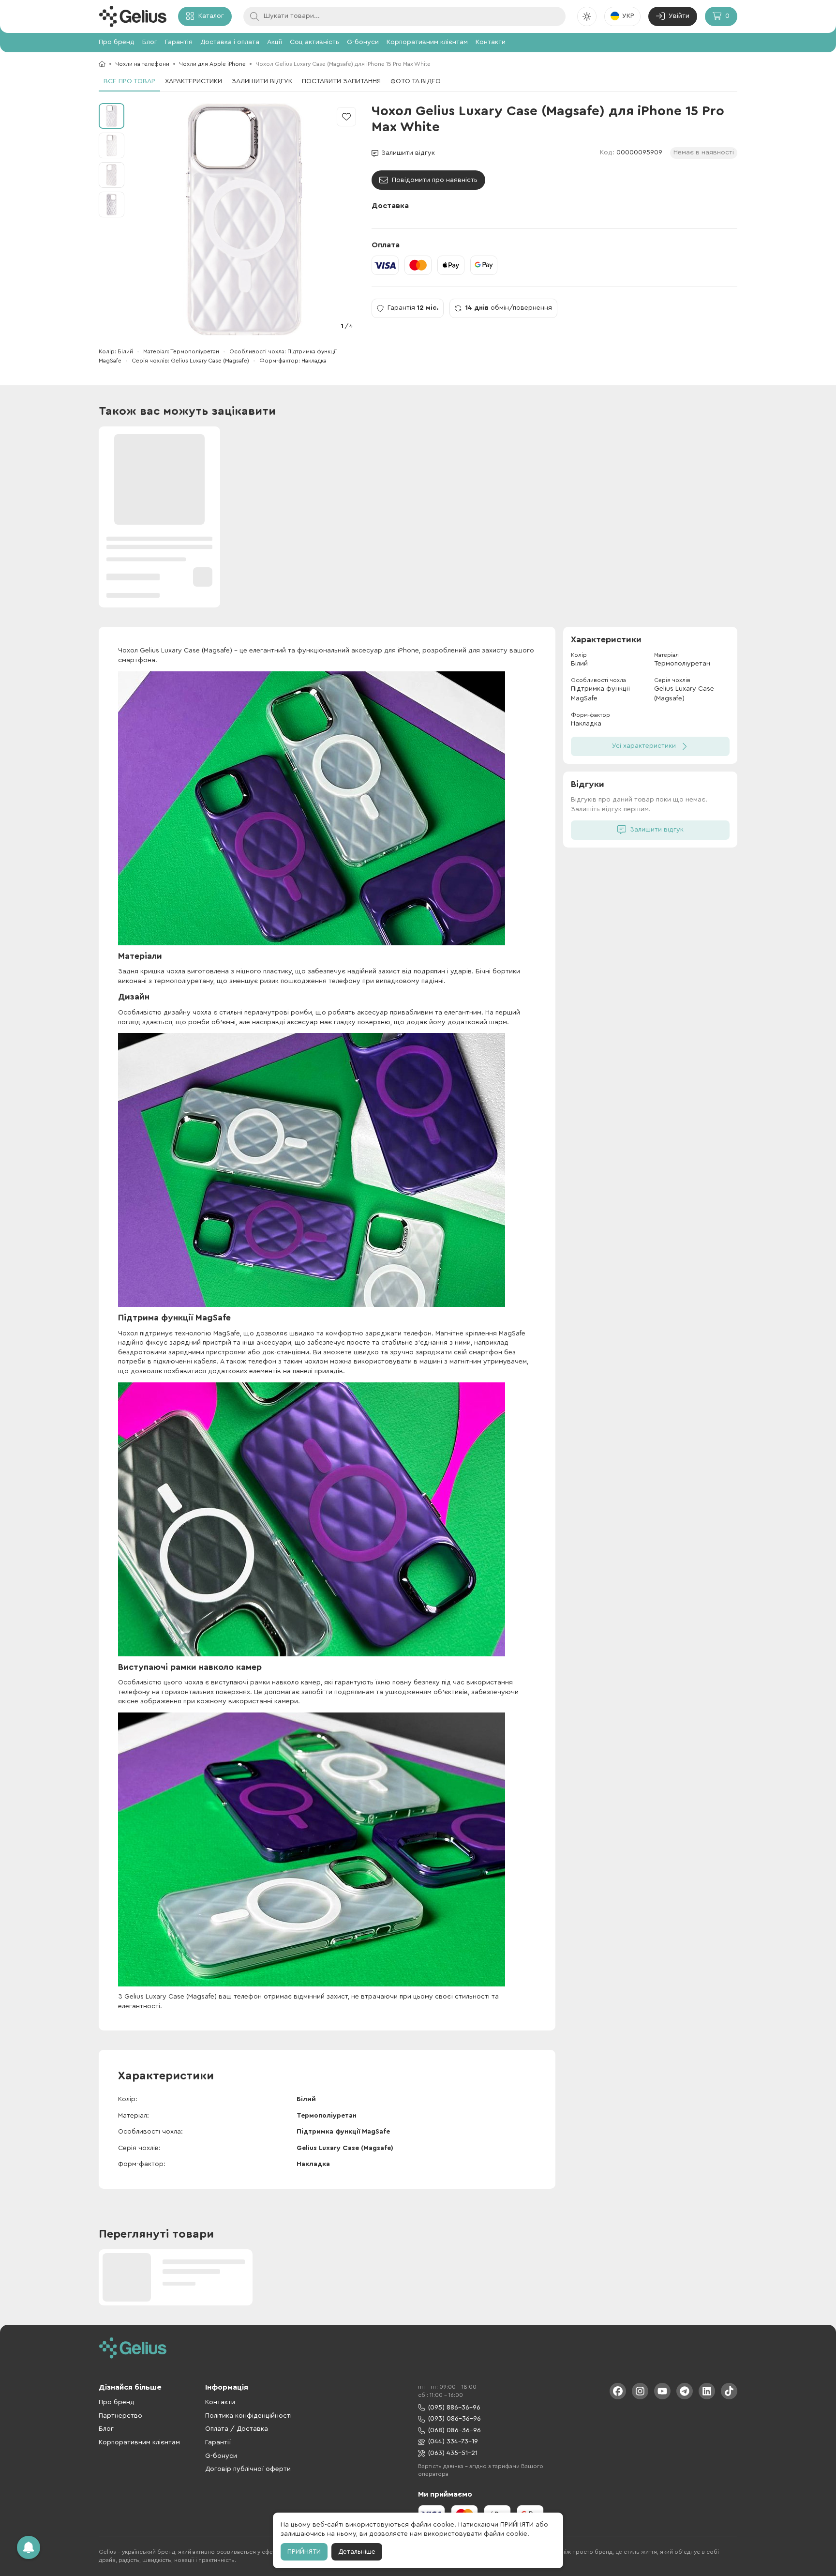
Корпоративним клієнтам (427, 42)
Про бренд (117, 42)
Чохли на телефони (142, 64)
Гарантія (179, 42)
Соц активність (314, 42)
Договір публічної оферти (248, 2469)
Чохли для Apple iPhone (212, 64)
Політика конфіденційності (248, 2416)
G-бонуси (363, 42)
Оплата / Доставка (237, 2429)
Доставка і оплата (230, 42)
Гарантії (218, 2442)
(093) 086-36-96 (455, 2419)
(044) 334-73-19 (453, 2441)
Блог (150, 42)
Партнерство (120, 2416)
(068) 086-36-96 (455, 2430)
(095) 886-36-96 (454, 2408)
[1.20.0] (133, 16)
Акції (275, 42)
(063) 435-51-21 (453, 2453)
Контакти (491, 42)
